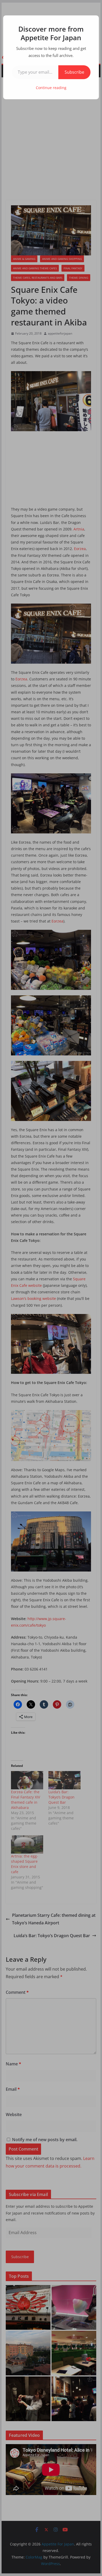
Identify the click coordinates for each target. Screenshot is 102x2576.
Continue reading (51, 88)
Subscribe (74, 72)
